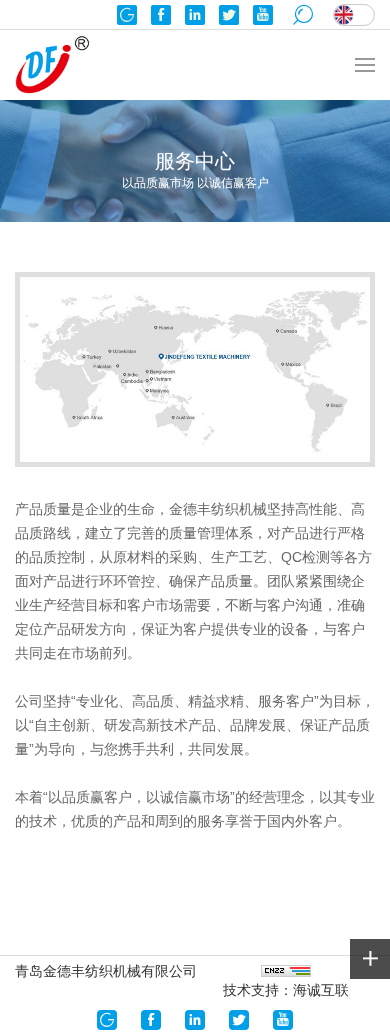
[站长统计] (286, 970)
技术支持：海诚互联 (286, 990)
